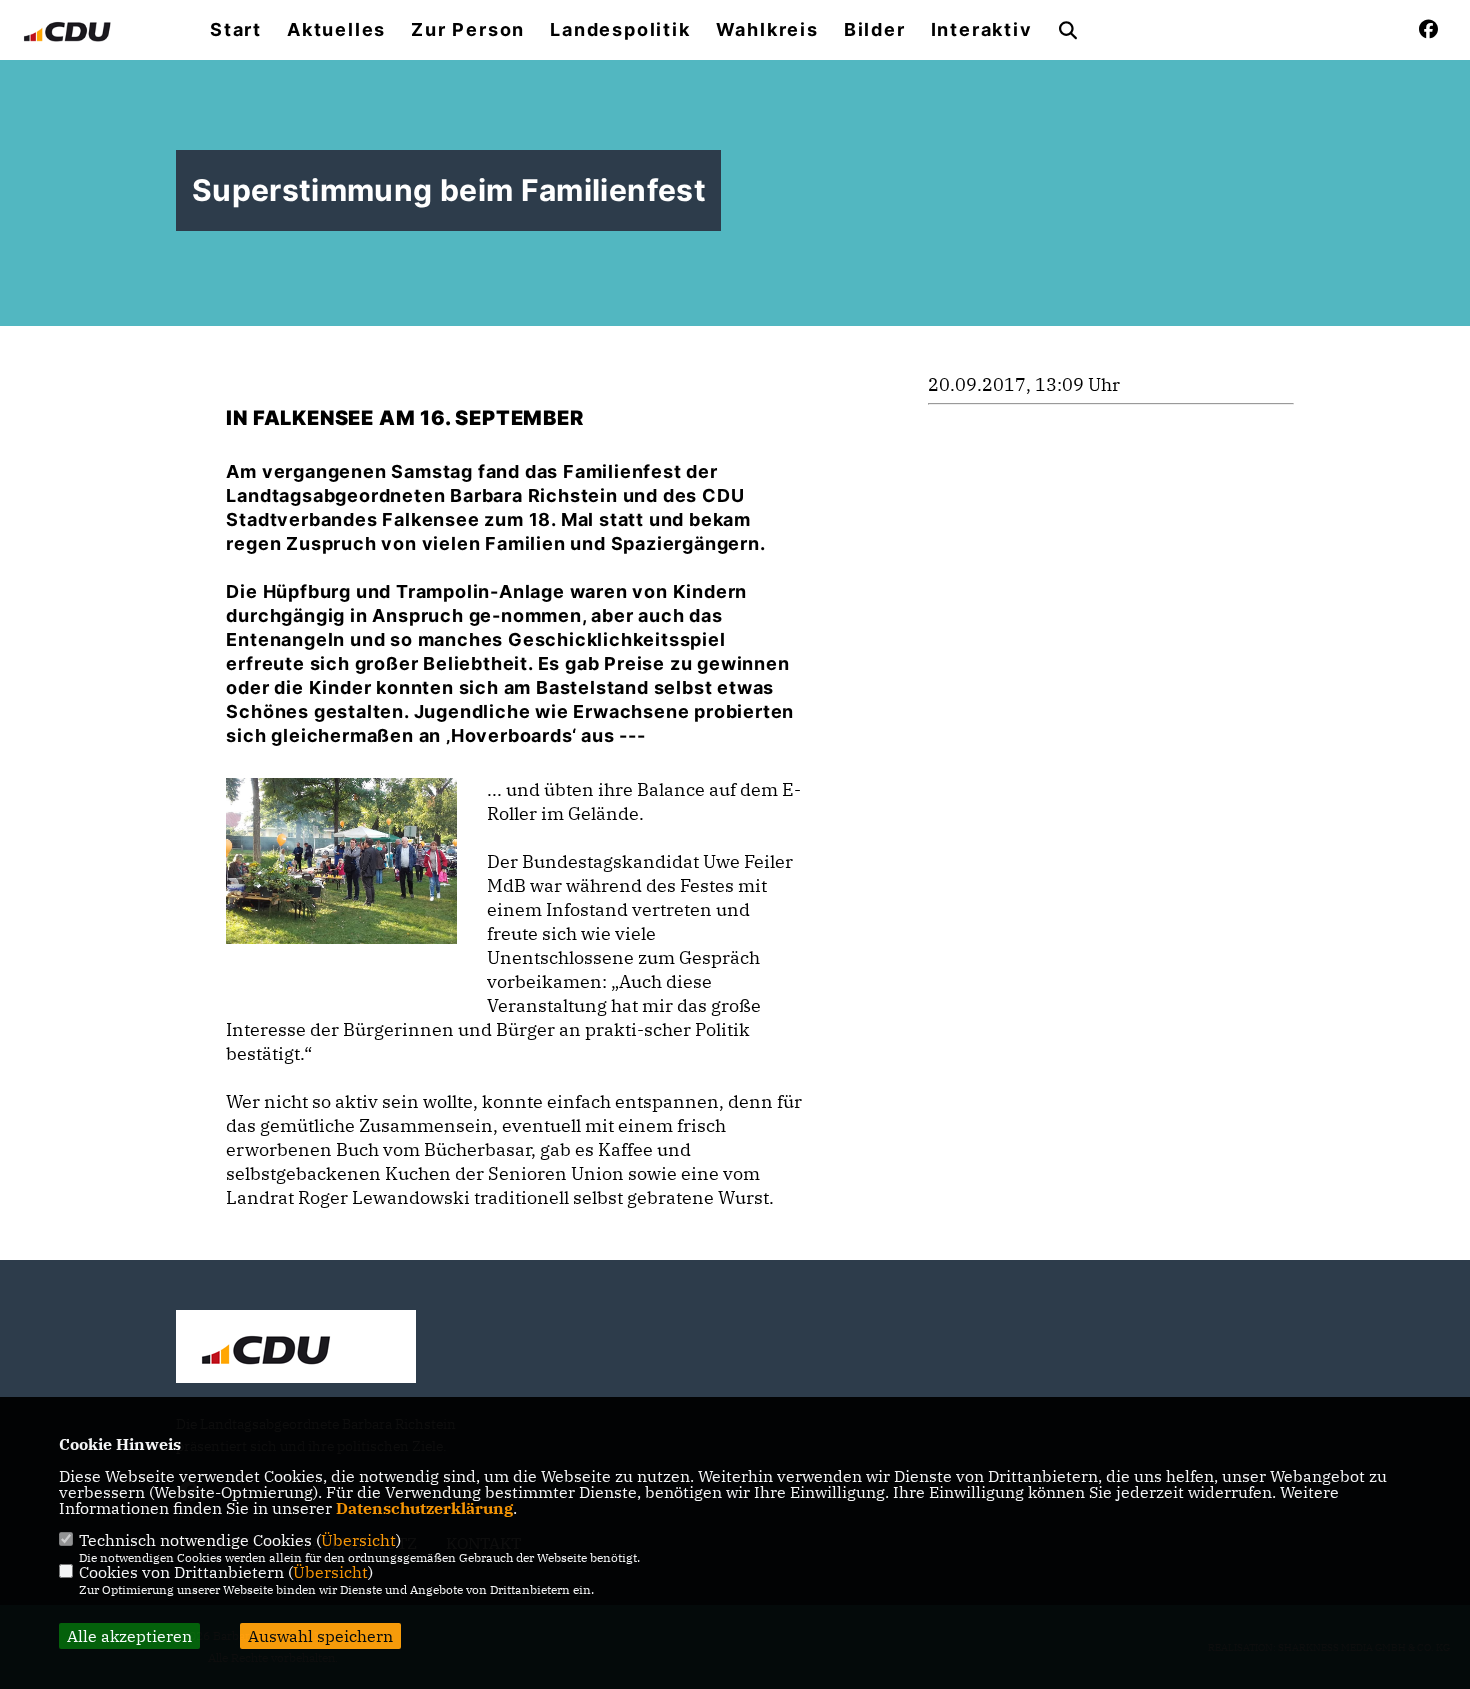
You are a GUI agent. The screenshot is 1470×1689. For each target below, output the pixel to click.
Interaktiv (982, 30)
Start (236, 30)
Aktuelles (336, 30)
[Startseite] (296, 1349)
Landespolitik (620, 30)
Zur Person (468, 30)
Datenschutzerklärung (424, 1508)
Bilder (875, 30)
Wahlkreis (767, 30)
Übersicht (358, 1540)
